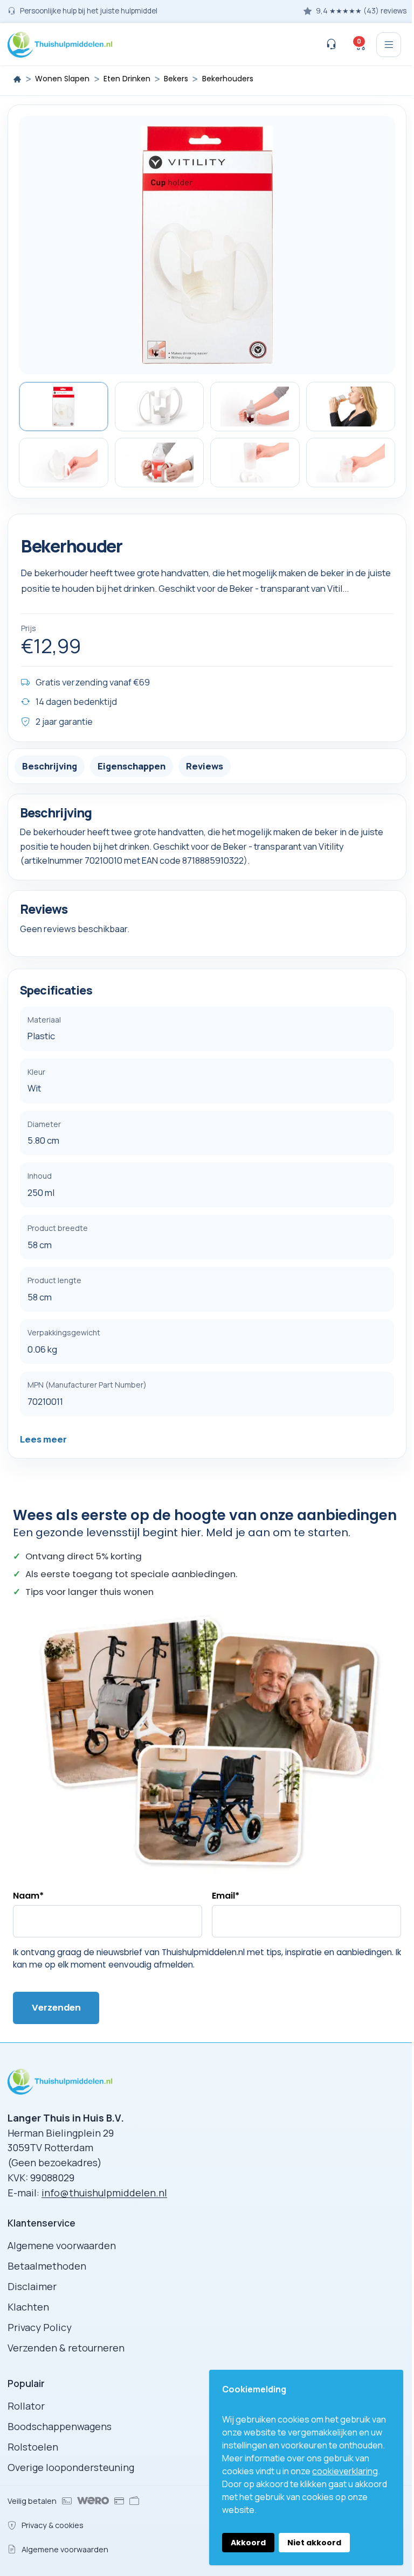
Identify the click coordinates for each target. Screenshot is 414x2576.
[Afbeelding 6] (160, 463)
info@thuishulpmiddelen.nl (104, 2193)
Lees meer (43, 1439)
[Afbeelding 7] (255, 463)
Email (226, 1896)
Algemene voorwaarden (62, 2245)
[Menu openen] (389, 45)
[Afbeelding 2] (160, 407)
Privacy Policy (40, 2327)
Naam (28, 1896)
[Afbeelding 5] (64, 463)
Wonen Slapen (62, 79)
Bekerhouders (228, 79)
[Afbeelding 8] (351, 463)
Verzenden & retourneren (66, 2348)
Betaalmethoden (47, 2266)
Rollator (26, 2406)
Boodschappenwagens (60, 2426)
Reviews (205, 766)
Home (17, 79)
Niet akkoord (314, 2543)
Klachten (28, 2307)
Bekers (176, 79)
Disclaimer (32, 2286)
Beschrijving (50, 766)
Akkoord (248, 2543)
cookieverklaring (345, 2471)
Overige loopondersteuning (71, 2467)
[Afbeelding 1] (64, 407)
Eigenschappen (132, 766)
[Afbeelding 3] (255, 407)
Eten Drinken (127, 79)
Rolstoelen (33, 2447)
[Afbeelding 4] (351, 407)
